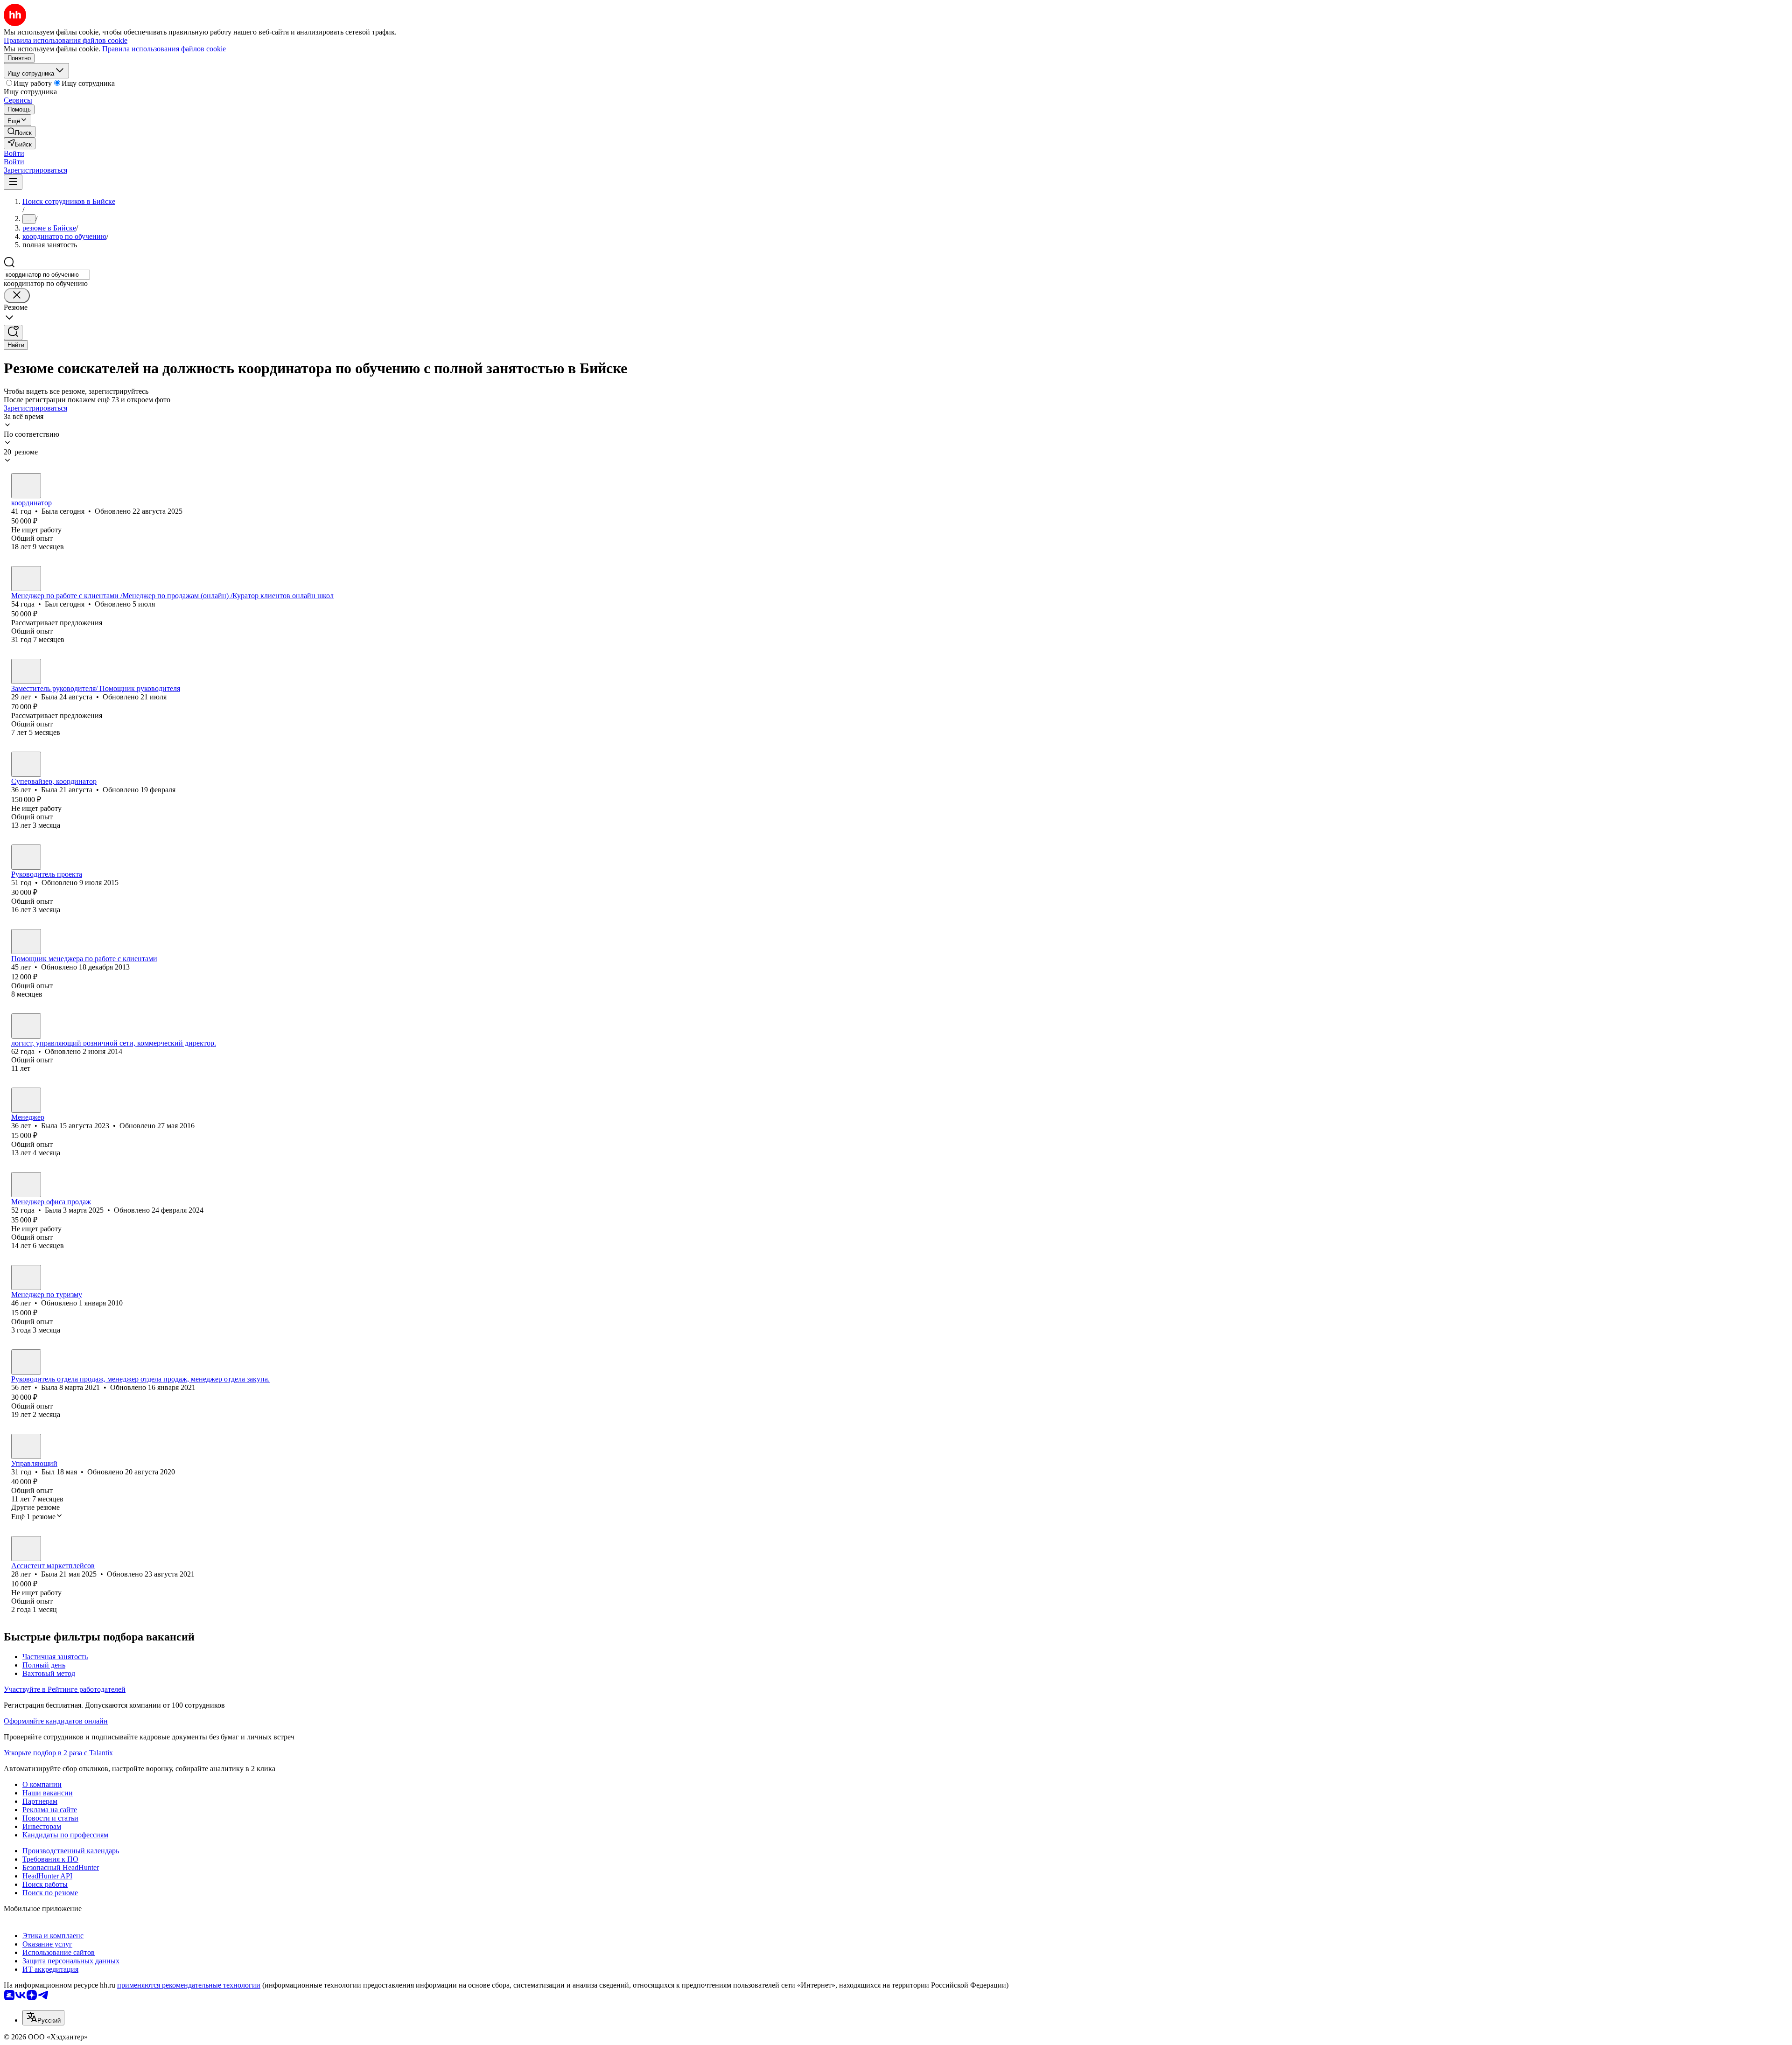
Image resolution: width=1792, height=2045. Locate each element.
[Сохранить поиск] (13, 332)
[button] (14, 153)
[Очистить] (17, 296)
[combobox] (47, 275)
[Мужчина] (26, 579)
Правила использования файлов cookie (164, 49)
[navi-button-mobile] (13, 182)
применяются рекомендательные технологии (189, 1985)
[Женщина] (26, 486)
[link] (20, 132)
